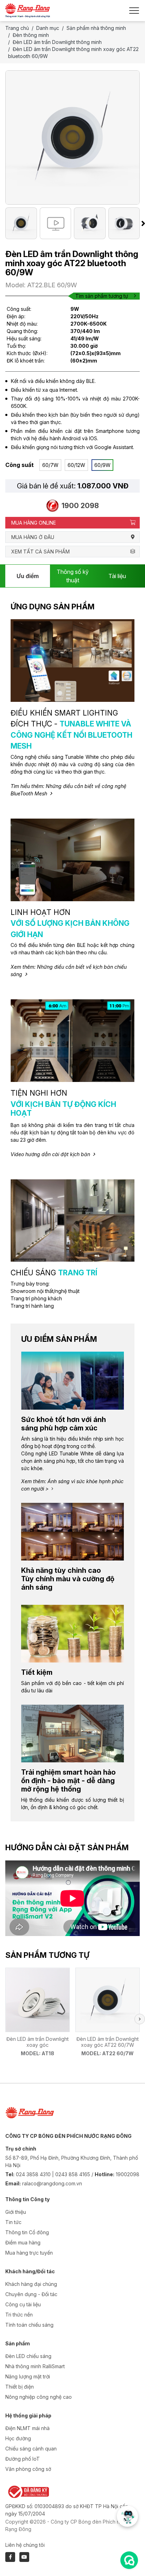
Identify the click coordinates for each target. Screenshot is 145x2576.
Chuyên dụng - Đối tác (31, 2294)
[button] (140, 2019)
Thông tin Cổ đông (27, 2232)
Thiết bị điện (20, 2387)
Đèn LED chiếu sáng (28, 2356)
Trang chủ (17, 28)
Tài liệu (117, 576)
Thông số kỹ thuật (73, 576)
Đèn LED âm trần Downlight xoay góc (37, 2042)
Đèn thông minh (31, 35)
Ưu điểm (28, 576)
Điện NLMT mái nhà (27, 2428)
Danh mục (48, 28)
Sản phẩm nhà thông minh (96, 28)
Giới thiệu (16, 2212)
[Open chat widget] (129, 2560)
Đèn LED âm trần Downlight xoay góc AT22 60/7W (108, 2042)
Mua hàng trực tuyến (29, 2253)
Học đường (18, 2438)
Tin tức (13, 2222)
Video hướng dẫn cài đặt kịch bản (50, 1154)
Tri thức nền (19, 2315)
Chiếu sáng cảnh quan (31, 2449)
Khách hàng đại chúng (31, 2284)
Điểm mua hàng (23, 2242)
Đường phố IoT (23, 2459)
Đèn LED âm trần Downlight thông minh (57, 42)
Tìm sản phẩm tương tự (102, 296)
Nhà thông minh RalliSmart (35, 2366)
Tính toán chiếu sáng (29, 2325)
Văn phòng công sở (28, 2469)
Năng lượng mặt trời (28, 2376)
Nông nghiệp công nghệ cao (39, 2397)
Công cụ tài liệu (23, 2304)
